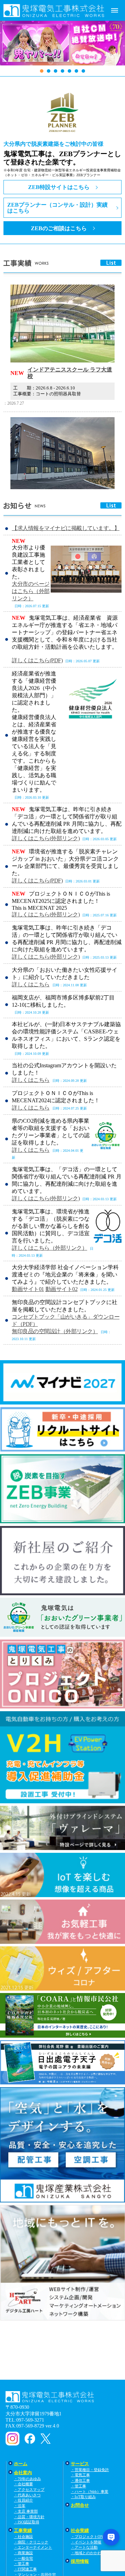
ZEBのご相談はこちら (59, 228)
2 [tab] (49, 71)
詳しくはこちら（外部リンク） (49, 1248)
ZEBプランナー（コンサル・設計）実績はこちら (57, 208)
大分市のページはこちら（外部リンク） (31, 591)
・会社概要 (23, 2484)
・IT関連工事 (25, 2569)
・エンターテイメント (33, 2547)
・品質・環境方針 (29, 2517)
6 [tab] (76, 71)
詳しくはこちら (31, 984)
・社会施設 (23, 2537)
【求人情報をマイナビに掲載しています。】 (66, 528)
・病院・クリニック (31, 2542)
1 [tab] (42, 71)
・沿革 (20, 2506)
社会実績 (80, 2531)
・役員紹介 (23, 2500)
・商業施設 (23, 2553)
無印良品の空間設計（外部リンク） (55, 1331)
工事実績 (23, 2531)
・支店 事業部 (26, 2511)
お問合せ (80, 2505)
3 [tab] (56, 71)
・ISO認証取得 (27, 2522)
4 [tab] (62, 71)
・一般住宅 (23, 2558)
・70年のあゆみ (27, 2479)
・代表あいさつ (27, 2495)
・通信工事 (80, 2480)
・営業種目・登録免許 (90, 2470)
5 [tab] (69, 71)
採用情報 (80, 2561)
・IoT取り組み (83, 2497)
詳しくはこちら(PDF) (37, 660)
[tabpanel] (62, 47)
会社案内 (23, 2473)
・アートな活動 (84, 2547)
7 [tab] (83, 71)
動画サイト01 (28, 1289)
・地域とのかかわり (88, 2553)
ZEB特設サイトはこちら (59, 187)
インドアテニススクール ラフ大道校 (70, 373)
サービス (80, 2464)
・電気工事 (80, 2475)
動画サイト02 (62, 1289)
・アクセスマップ (29, 2489)
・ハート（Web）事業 (90, 2492)
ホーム (21, 2464)
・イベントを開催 (86, 2542)
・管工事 (78, 2486)
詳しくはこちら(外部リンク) (46, 838)
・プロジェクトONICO (90, 2537)
